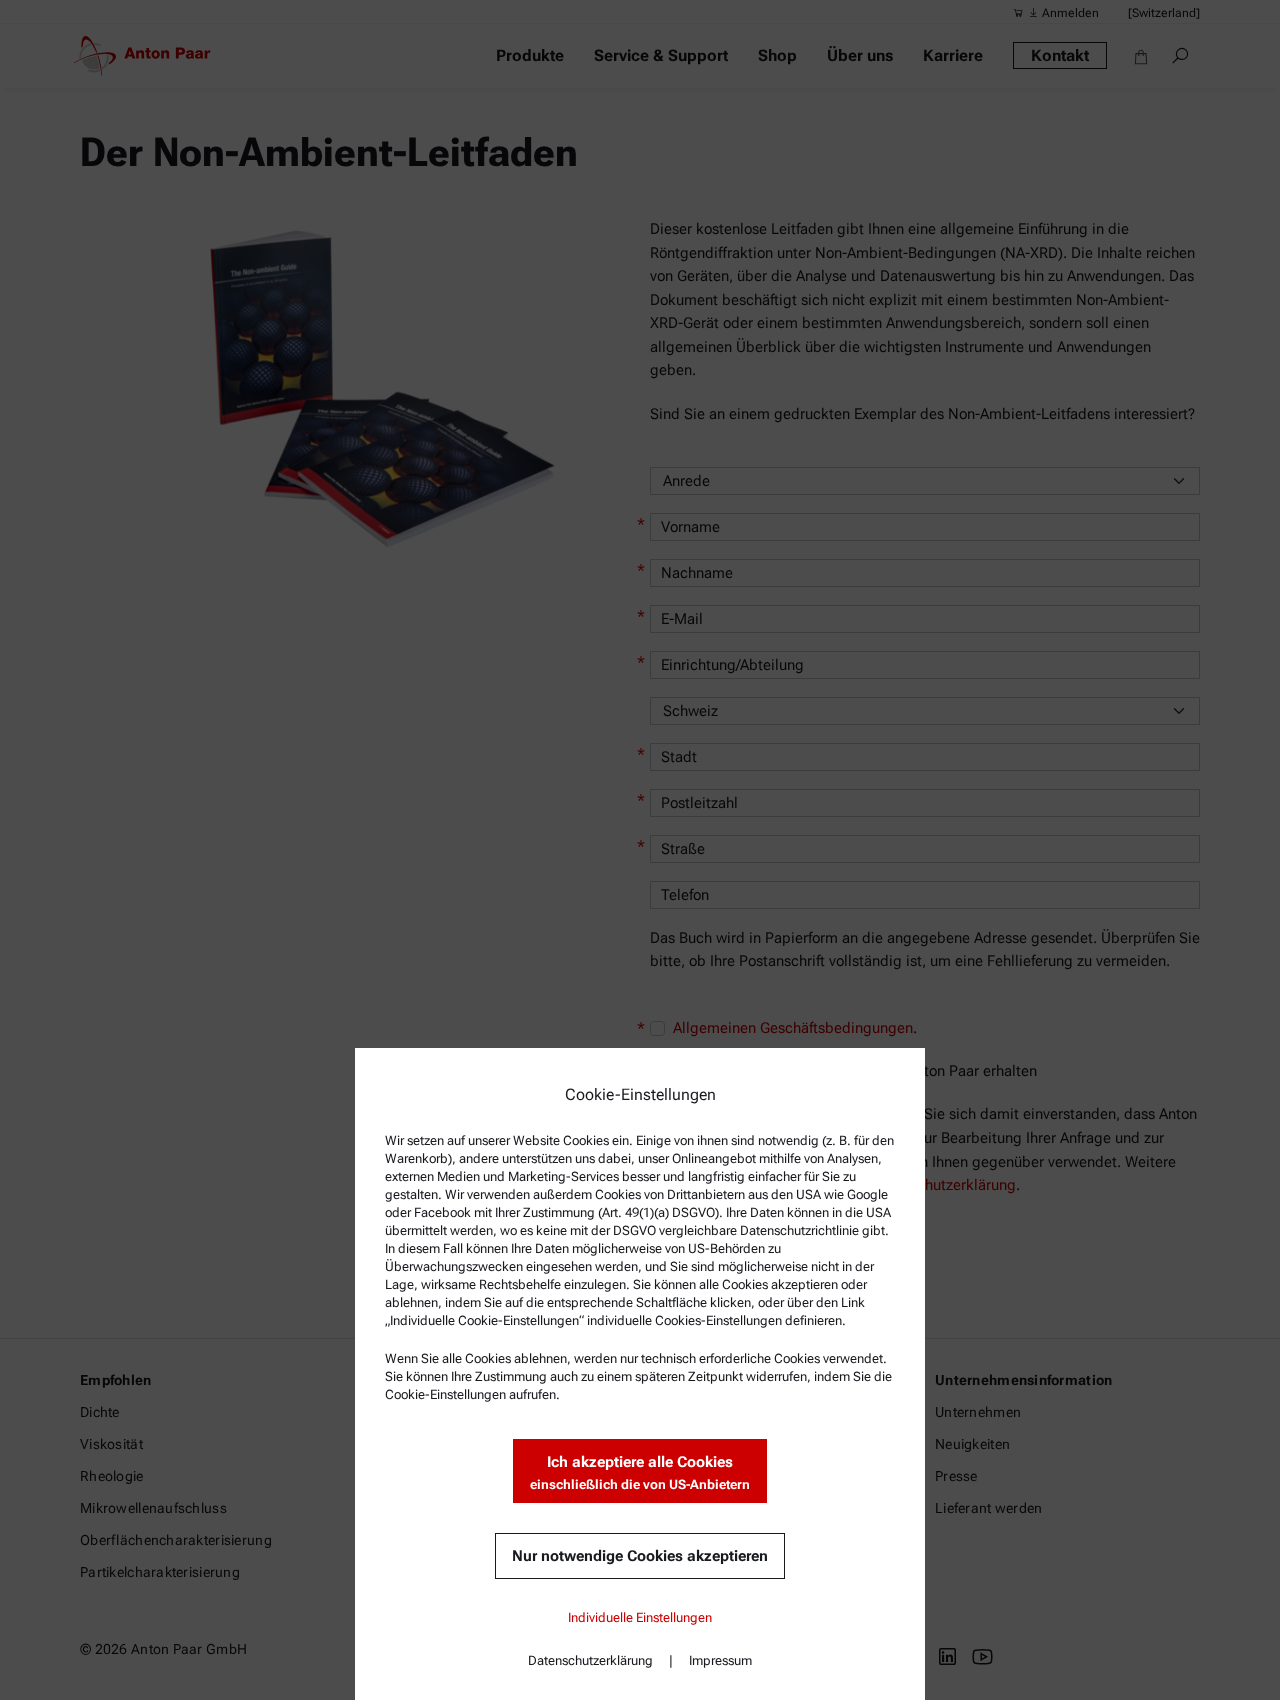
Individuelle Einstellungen (640, 1617)
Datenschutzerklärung (590, 1660)
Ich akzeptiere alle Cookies (640, 1472)
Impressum (720, 1660)
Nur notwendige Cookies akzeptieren (640, 1556)
